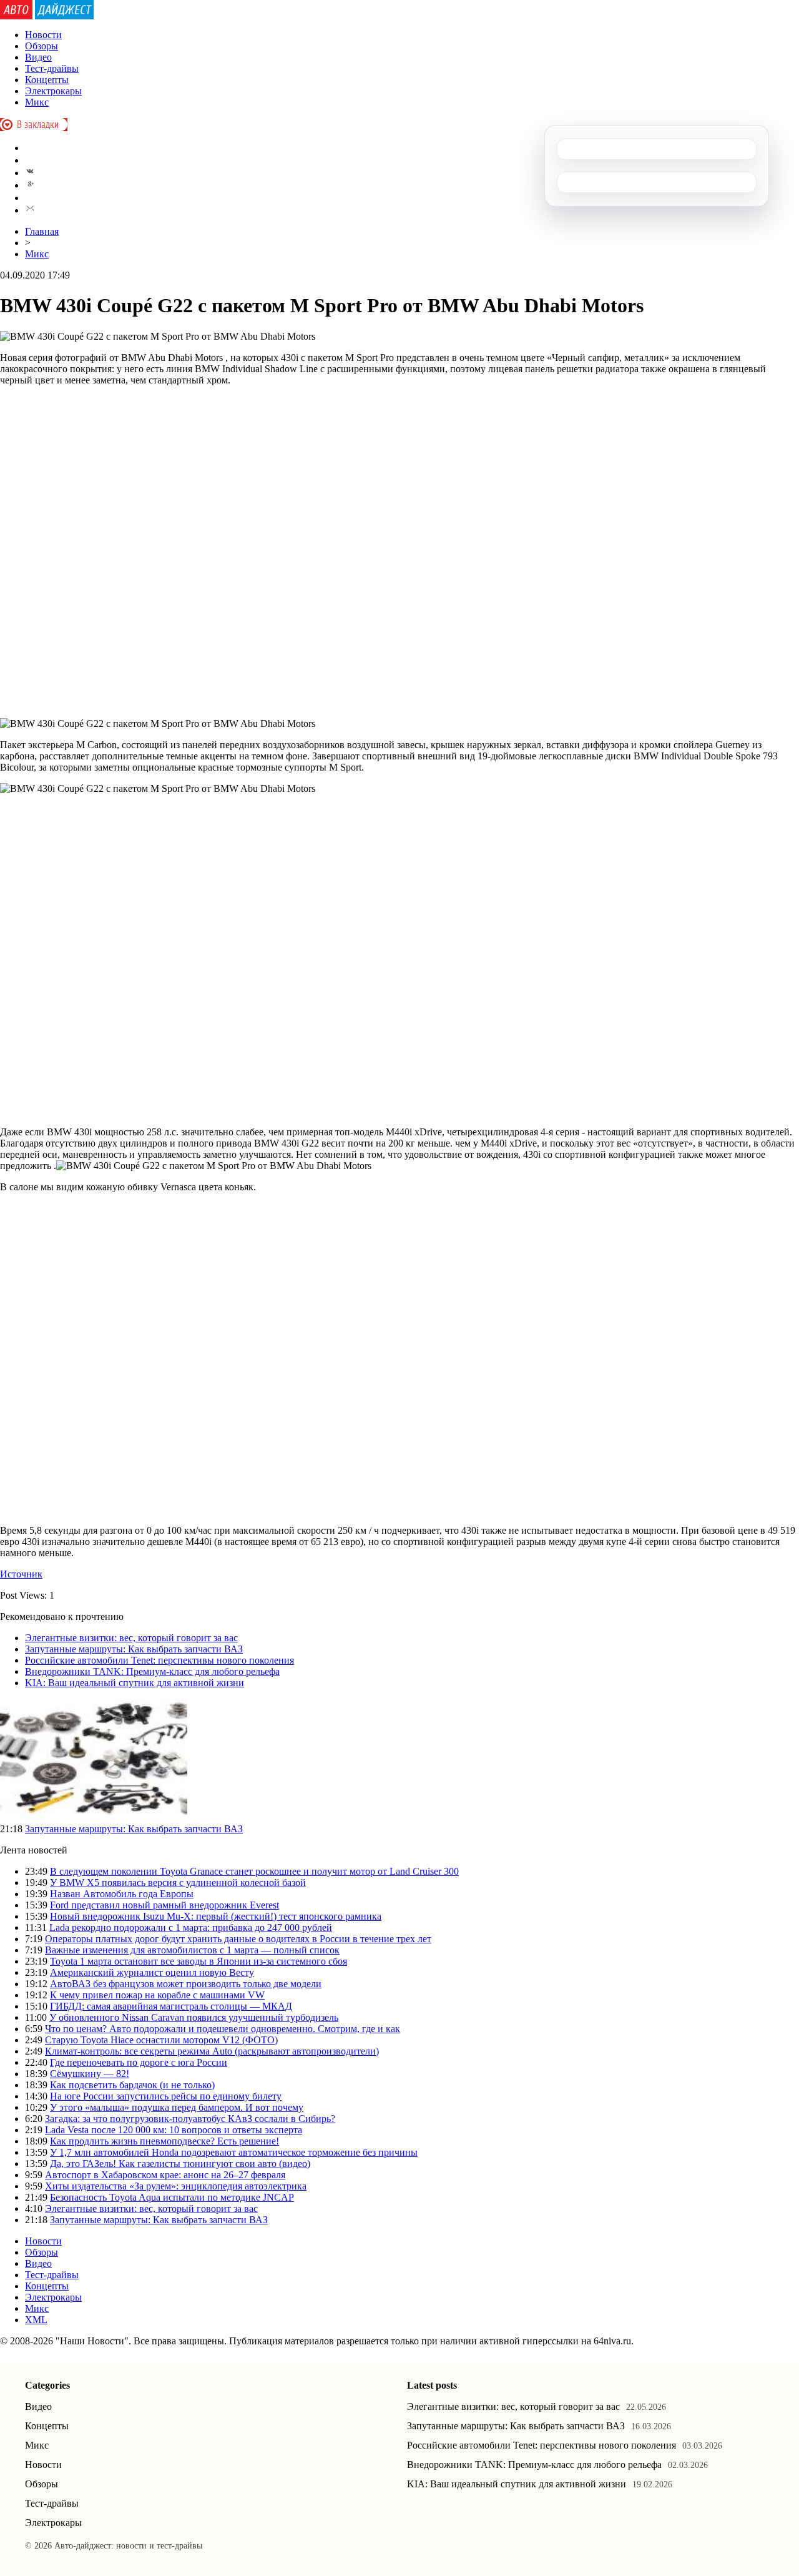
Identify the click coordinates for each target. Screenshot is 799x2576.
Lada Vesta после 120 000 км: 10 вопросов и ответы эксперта (174, 2130)
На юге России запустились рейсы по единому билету (166, 2096)
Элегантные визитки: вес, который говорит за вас (131, 1638)
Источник (21, 1574)
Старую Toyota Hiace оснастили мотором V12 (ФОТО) (161, 2040)
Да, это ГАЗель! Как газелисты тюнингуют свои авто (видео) (180, 2164)
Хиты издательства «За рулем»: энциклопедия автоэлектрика (176, 2186)
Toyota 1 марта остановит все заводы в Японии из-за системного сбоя (199, 1961)
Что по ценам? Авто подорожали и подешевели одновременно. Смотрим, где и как (223, 2029)
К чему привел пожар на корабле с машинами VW (157, 1995)
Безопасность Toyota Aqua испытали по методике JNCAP (172, 2197)
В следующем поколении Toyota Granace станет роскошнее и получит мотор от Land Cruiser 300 (254, 1871)
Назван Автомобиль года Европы (122, 1894)
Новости (43, 35)
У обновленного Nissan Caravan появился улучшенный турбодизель (194, 2017)
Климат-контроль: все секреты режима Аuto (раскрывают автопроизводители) (212, 2051)
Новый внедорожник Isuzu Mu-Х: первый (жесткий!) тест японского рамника (216, 1916)
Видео (38, 57)
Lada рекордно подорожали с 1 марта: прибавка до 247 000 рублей (191, 1927)
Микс (37, 102)
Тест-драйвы (52, 68)
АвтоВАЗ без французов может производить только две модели (186, 1984)
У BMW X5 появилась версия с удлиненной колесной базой (178, 1883)
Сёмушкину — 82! (90, 2074)
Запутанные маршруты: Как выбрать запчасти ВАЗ (134, 1649)
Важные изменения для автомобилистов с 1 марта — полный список (192, 1950)
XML (36, 2320)
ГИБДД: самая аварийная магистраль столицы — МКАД (171, 2006)
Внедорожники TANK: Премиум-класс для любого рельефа (152, 1671)
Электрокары (53, 91)
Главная (42, 231)
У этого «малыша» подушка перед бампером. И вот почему (177, 2107)
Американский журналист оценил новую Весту (152, 1972)
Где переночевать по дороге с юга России (139, 2062)
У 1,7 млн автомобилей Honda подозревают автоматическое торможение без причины (234, 2152)
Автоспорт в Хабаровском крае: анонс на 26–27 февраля (165, 2175)
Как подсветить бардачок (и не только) (132, 2085)
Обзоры (42, 46)
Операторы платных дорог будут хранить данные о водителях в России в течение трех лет (238, 1939)
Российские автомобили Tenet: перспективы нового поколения (159, 1660)
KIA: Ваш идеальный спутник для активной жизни (135, 1683)
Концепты (47, 80)
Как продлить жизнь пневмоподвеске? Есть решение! (164, 2141)
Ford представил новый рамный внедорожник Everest (164, 1905)
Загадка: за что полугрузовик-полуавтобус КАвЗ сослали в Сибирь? (190, 2119)
